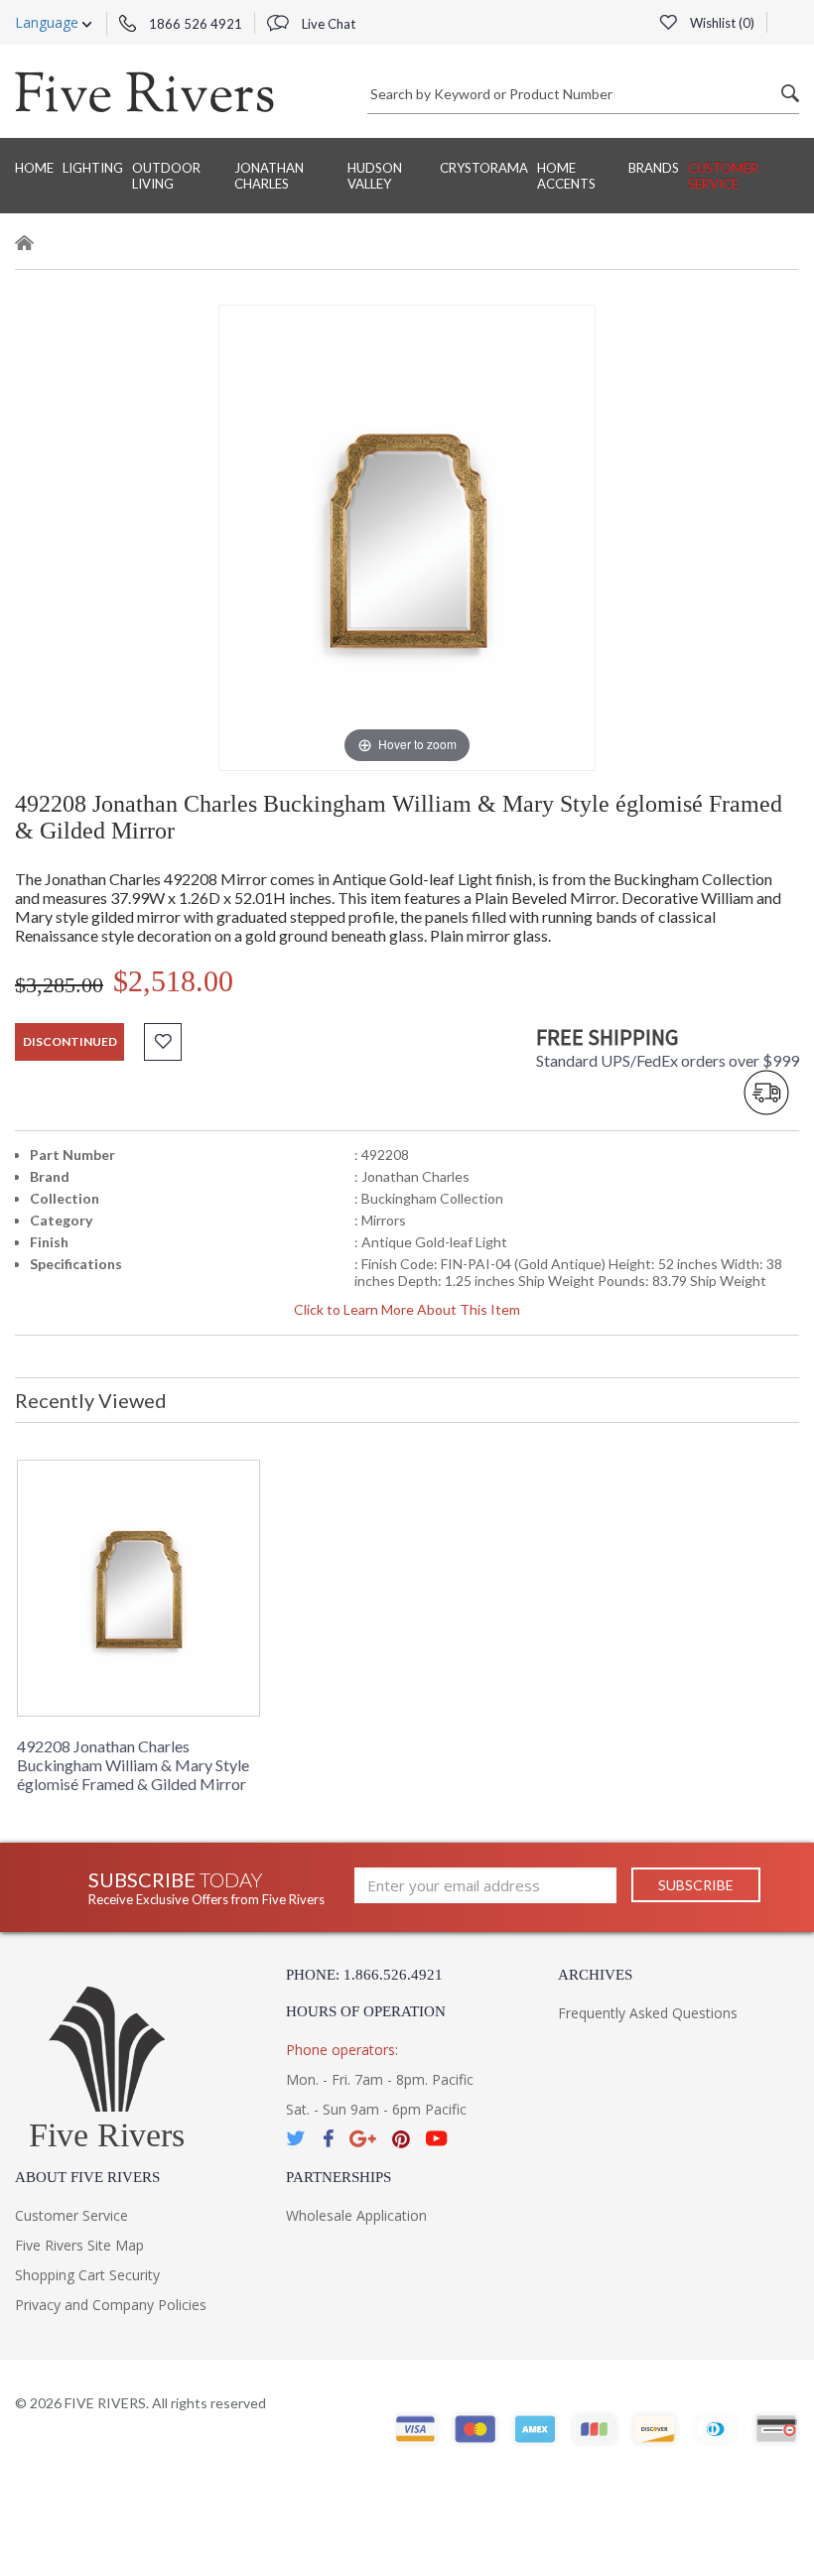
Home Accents (566, 176)
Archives (595, 1975)
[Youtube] (437, 2139)
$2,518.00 (173, 981)
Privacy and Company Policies (111, 2305)
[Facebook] (328, 2139)
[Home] (25, 246)
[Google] (363, 2139)
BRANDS (654, 168)
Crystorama (484, 168)
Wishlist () (721, 23)
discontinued (70, 1041)
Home (34, 168)
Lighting (93, 168)
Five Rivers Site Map (79, 2245)
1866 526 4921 (194, 24)
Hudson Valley (375, 176)
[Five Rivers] (144, 91)
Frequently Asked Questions (648, 2013)
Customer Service (723, 176)
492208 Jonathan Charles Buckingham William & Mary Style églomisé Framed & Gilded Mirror (133, 1765)
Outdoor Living (166, 176)
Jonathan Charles (269, 176)
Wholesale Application (356, 2215)
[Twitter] (297, 2139)
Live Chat (327, 24)
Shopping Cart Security (87, 2275)
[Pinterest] (401, 2139)
